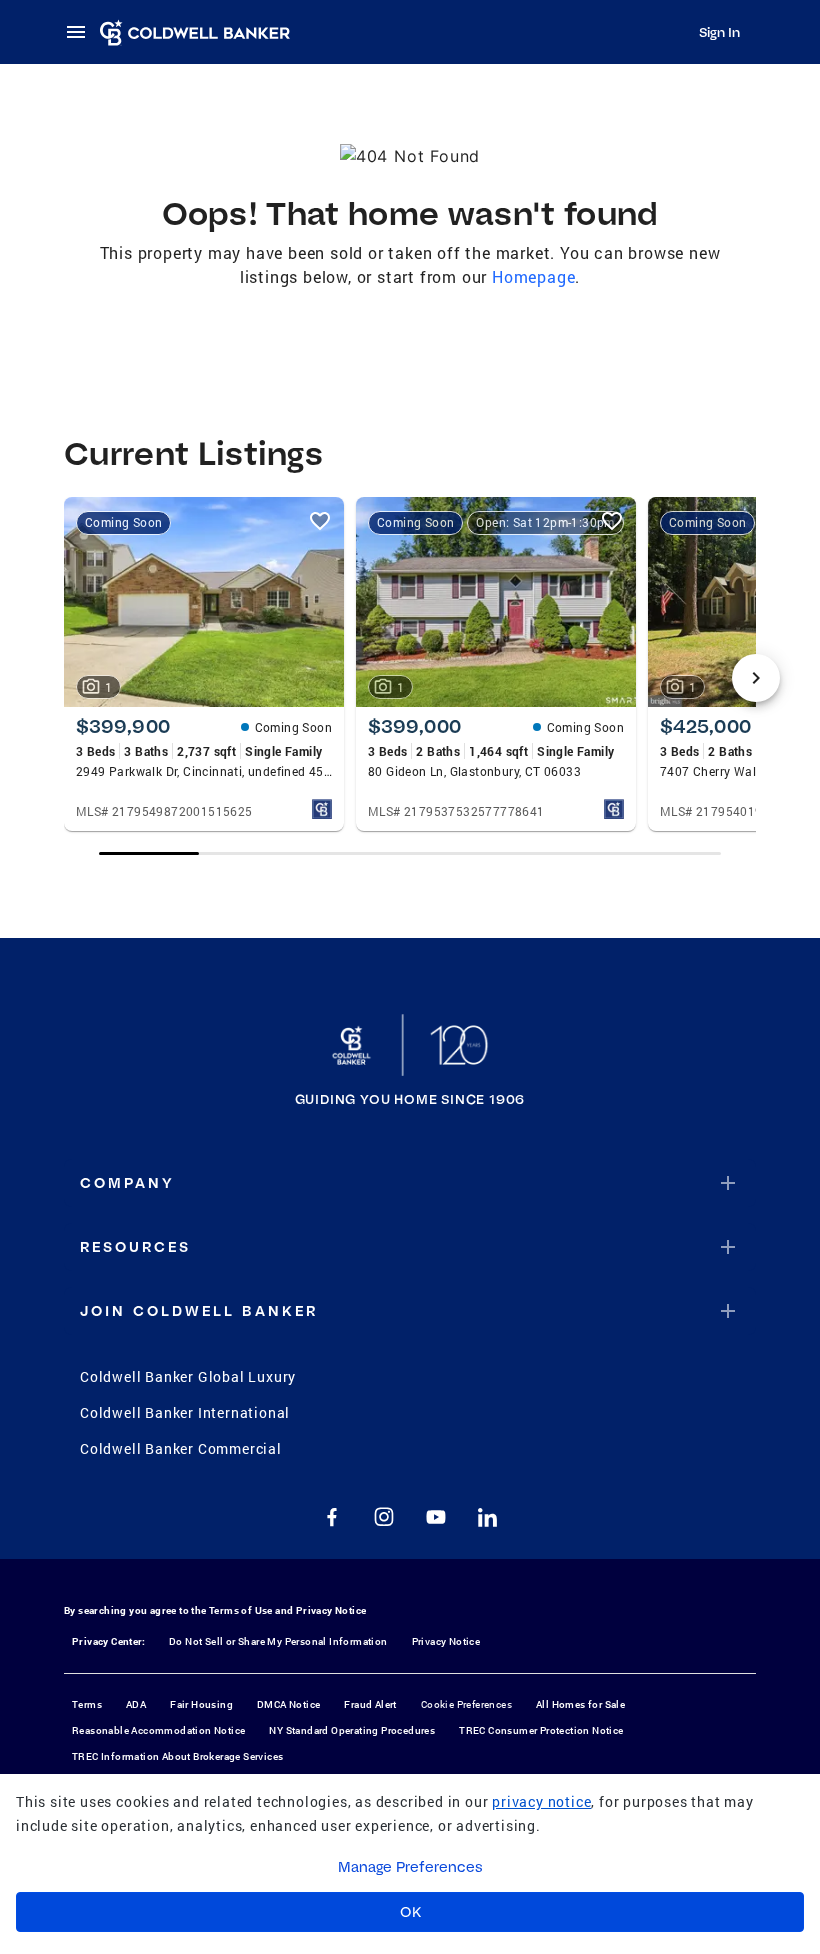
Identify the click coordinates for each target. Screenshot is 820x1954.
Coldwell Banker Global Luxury (188, 1376)
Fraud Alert (370, 1704)
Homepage (533, 276)
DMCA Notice (288, 1704)
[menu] (82, 32)
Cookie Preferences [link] (466, 1704)
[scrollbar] (409, 853)
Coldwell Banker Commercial (181, 1448)
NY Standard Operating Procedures (352, 1730)
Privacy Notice (331, 1610)
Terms (87, 1704)
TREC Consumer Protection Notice (541, 1730)
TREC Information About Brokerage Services (177, 1756)
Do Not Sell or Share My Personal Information (278, 1641)
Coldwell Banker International (185, 1412)
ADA (136, 1704)
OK (410, 1912)
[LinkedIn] (488, 1517)
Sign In (719, 32)
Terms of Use (241, 1610)
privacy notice (541, 1801)
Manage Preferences (410, 1867)
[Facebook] (332, 1517)
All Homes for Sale (580, 1704)
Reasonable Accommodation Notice (158, 1730)
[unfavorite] (320, 521)
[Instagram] (384, 1517)
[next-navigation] (756, 678)
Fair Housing (201, 1704)
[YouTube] (436, 1517)
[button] (410, 1183)
